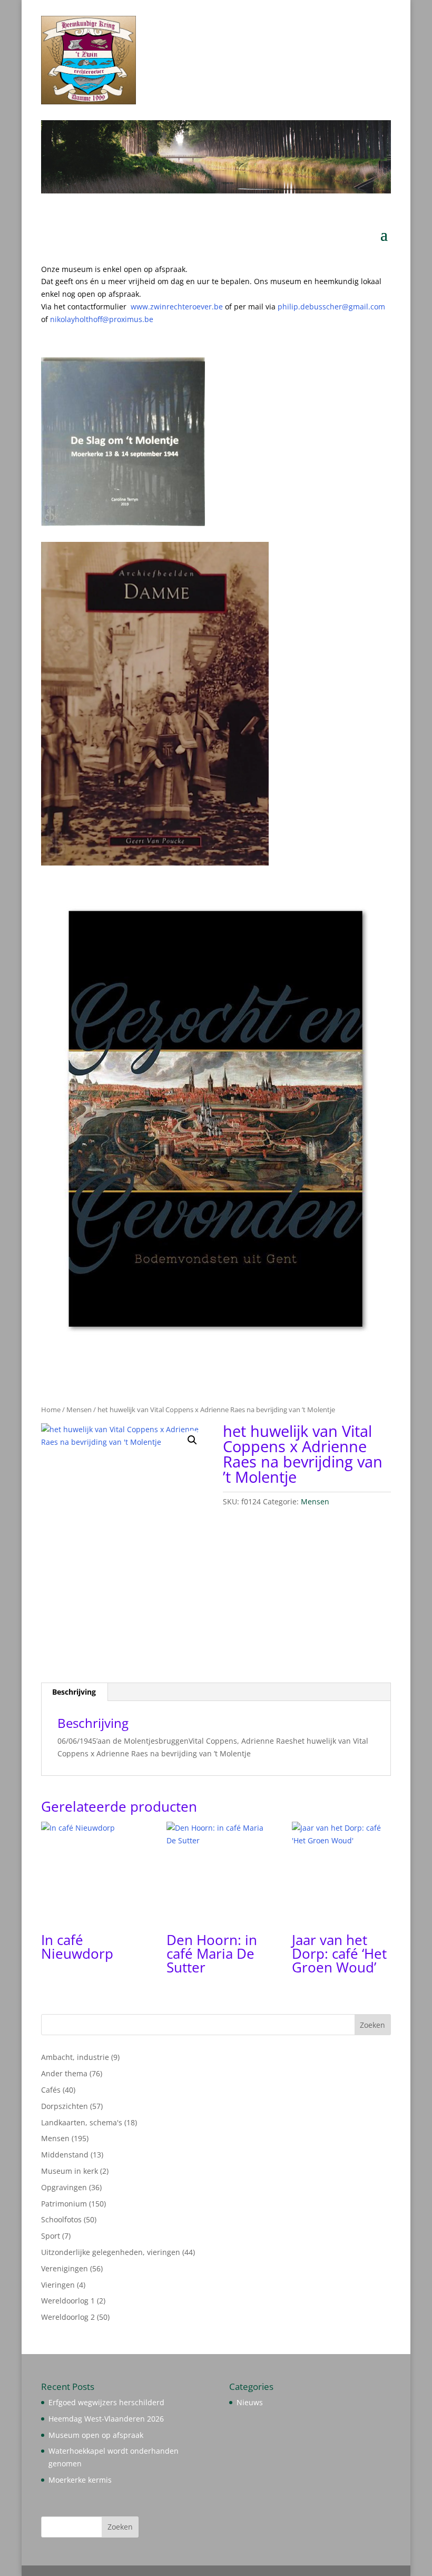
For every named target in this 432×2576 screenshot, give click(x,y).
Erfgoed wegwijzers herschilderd (106, 2402)
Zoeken (372, 2025)
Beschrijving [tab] (74, 1692)
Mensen (79, 1409)
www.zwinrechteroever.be (198, 307)
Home (51, 1409)
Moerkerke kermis (80, 2480)
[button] (192, 1440)
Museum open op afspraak (96, 2435)
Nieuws (250, 2402)
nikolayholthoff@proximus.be (102, 319)
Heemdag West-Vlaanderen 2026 (106, 2419)
